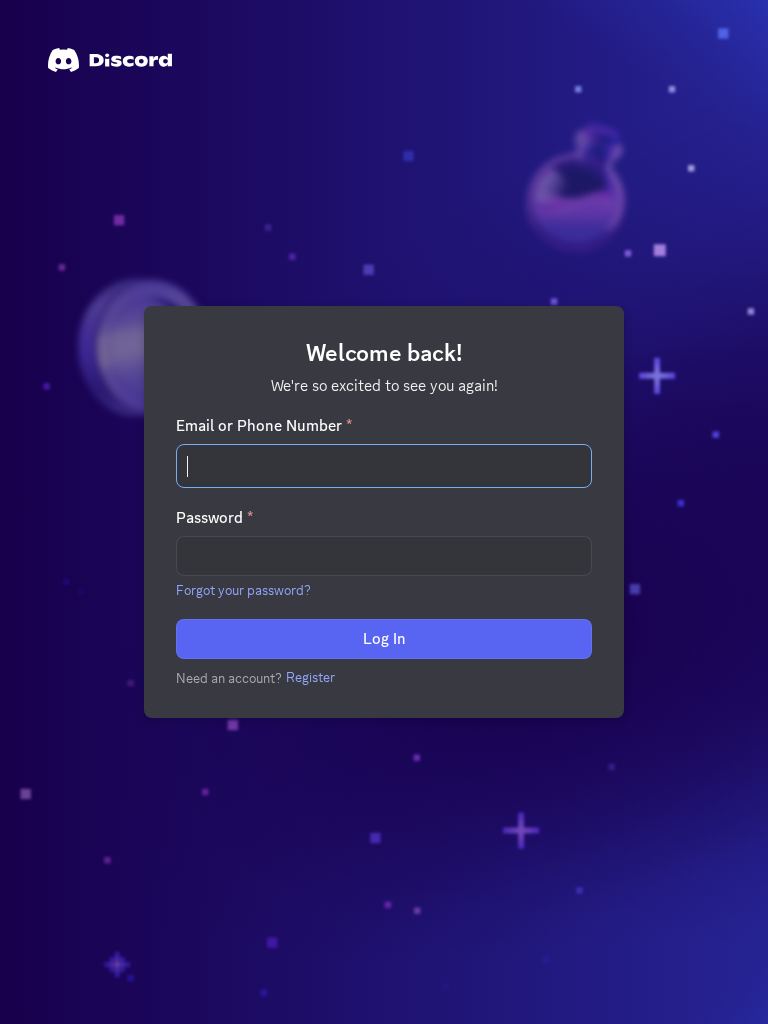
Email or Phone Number (264, 426)
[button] (243, 590)
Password (214, 518)
